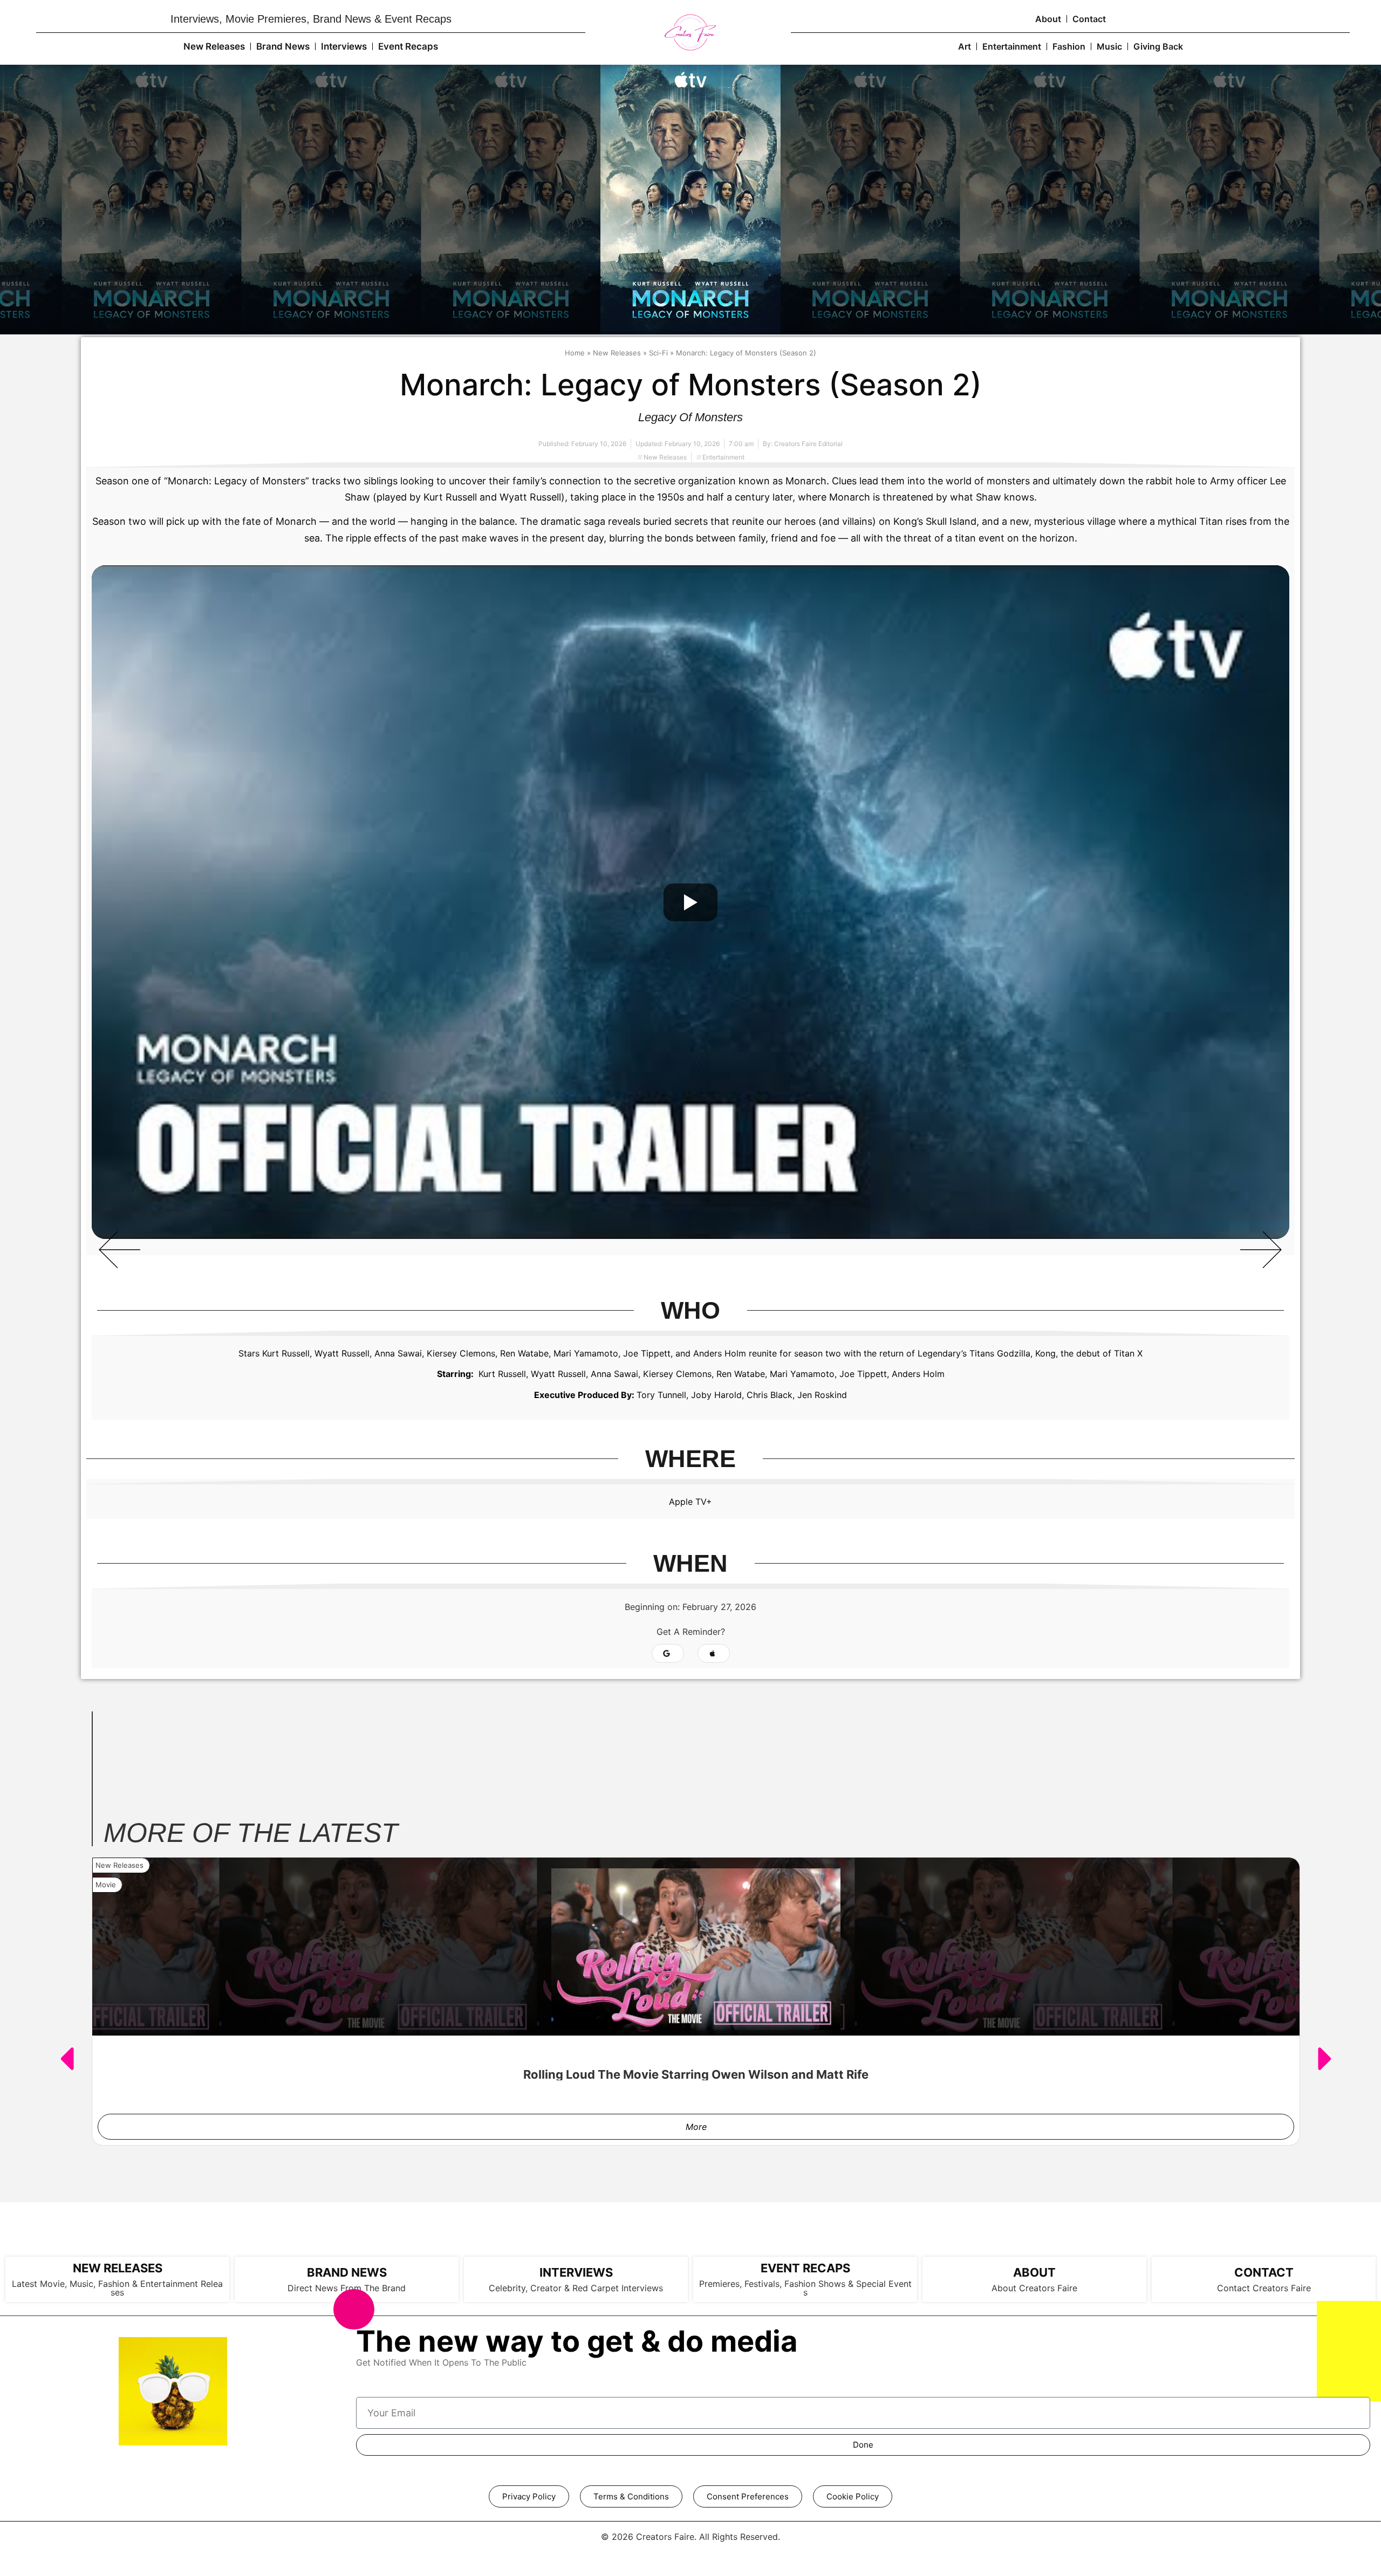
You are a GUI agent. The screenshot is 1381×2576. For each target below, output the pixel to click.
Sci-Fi (658, 353)
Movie (106, 1885)
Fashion (1069, 46)
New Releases (214, 46)
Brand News (283, 46)
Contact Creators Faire (1264, 2288)
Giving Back (1158, 46)
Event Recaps (408, 46)
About (1048, 19)
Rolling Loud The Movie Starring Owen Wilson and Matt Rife (696, 2074)
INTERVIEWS (576, 2272)
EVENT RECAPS (805, 2268)
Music (1109, 46)
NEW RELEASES (118, 2268)
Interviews (344, 46)
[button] (120, 1249)
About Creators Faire (1034, 2288)
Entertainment (1012, 46)
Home (575, 353)
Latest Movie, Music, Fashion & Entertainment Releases (117, 2288)
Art (965, 46)
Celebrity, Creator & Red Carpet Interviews (576, 2288)
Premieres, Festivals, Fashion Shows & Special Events (805, 2288)
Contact (1089, 19)
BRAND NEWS (347, 2272)
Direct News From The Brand (347, 2288)
